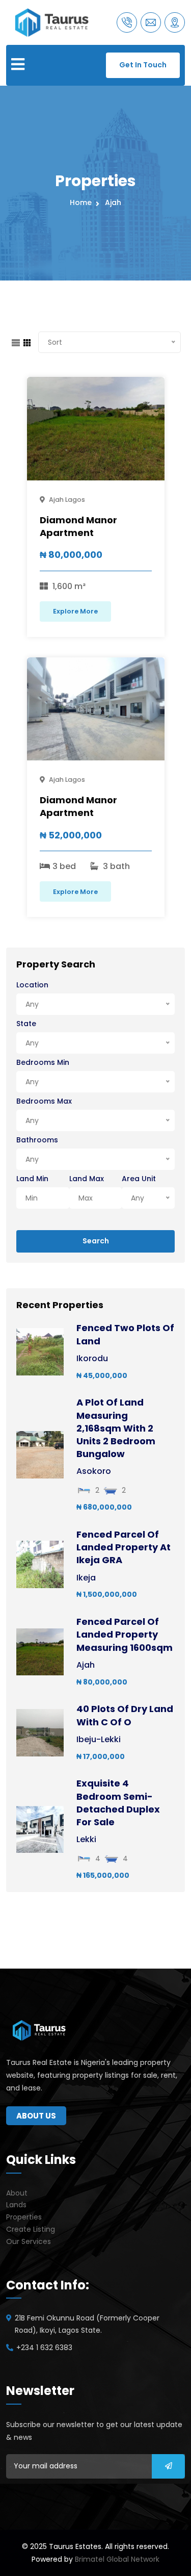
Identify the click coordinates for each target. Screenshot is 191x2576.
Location (32, 985)
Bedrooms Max (44, 1101)
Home (83, 202)
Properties (24, 2217)
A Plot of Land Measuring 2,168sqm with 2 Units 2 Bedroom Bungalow (116, 1428)
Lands (16, 2205)
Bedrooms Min (43, 1062)
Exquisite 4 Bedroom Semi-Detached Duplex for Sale (118, 1803)
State (26, 1024)
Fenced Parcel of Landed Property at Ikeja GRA (124, 1547)
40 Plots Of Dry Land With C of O (125, 1715)
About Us (36, 2116)
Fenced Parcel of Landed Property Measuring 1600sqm (125, 1634)
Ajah (113, 202)
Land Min (32, 1179)
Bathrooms (37, 1140)
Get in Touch (143, 65)
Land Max (87, 1179)
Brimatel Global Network (117, 2559)
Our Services (29, 2241)
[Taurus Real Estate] (52, 22)
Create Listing (31, 2229)
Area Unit (139, 1179)
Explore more (75, 611)
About (17, 2193)
